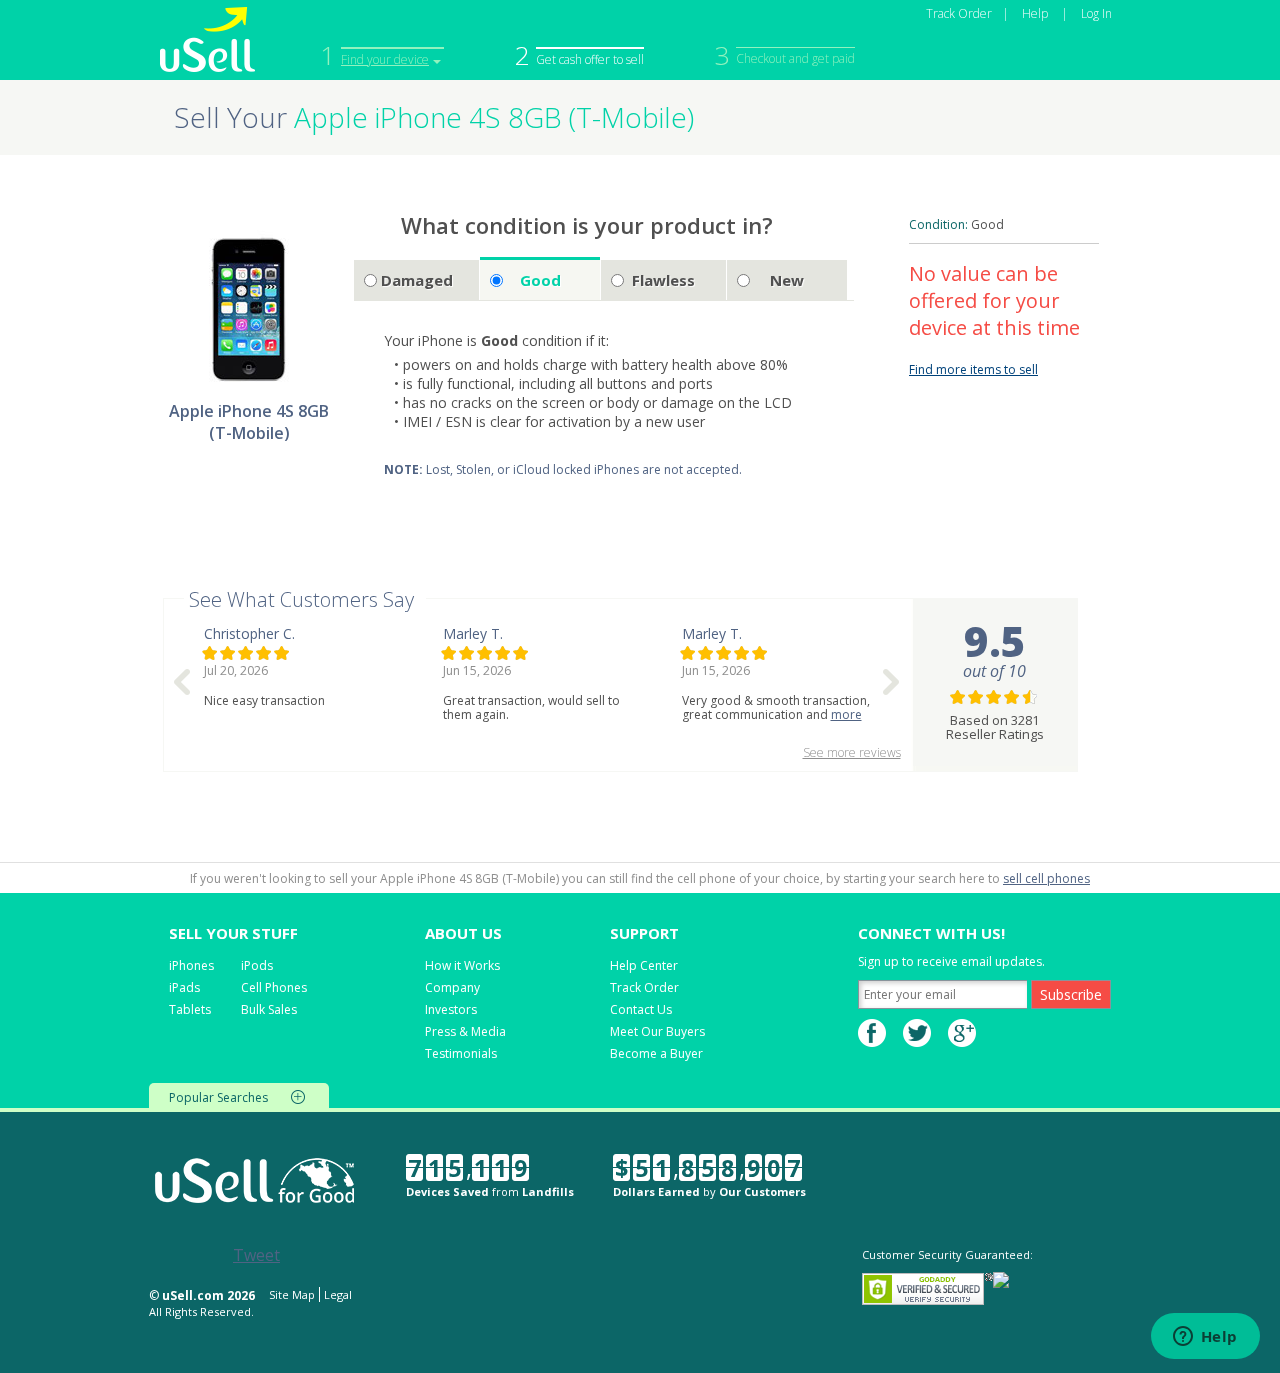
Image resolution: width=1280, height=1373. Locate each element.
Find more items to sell (973, 369)
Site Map (292, 1294)
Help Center (644, 965)
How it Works (462, 965)
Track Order (959, 13)
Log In (1096, 13)
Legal (338, 1294)
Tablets (190, 1009)
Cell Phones (274, 987)
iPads (184, 987)
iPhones (191, 965)
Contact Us (641, 1009)
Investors (451, 1009)
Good (540, 280)
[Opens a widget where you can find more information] (1205, 1338)
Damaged (417, 280)
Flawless (663, 280)
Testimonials (461, 1053)
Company (452, 987)
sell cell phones (1046, 878)
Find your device (385, 59)
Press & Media (465, 1031)
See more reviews (852, 752)
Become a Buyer (656, 1053)
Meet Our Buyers (657, 1031)
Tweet (256, 1255)
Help (1035, 13)
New (787, 280)
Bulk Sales (269, 1009)
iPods (257, 965)
